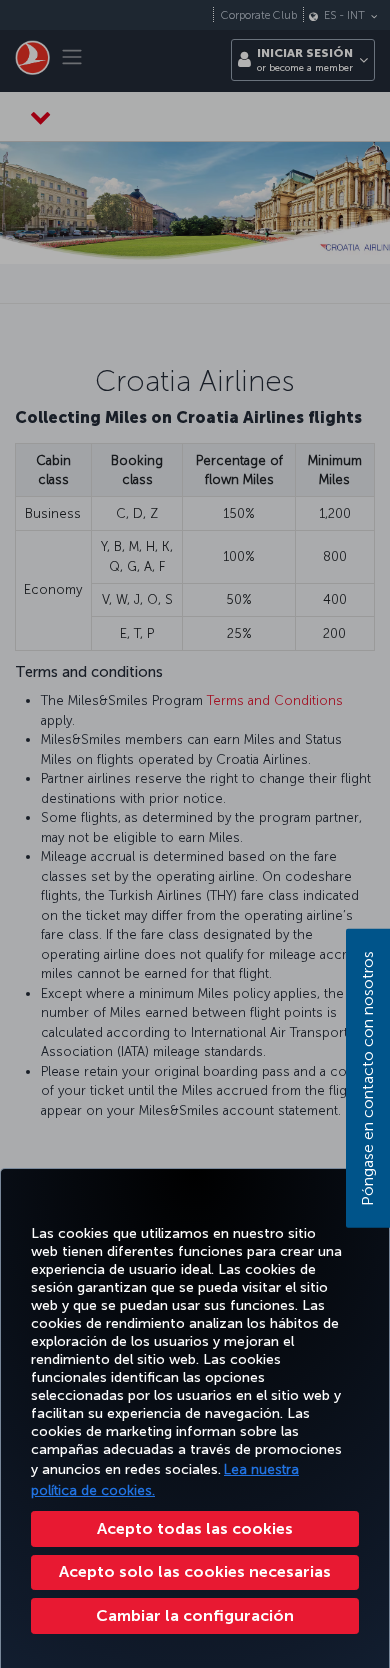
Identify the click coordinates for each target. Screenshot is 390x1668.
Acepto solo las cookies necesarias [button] (195, 1571)
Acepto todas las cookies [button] (195, 1528)
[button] (195, 1616)
